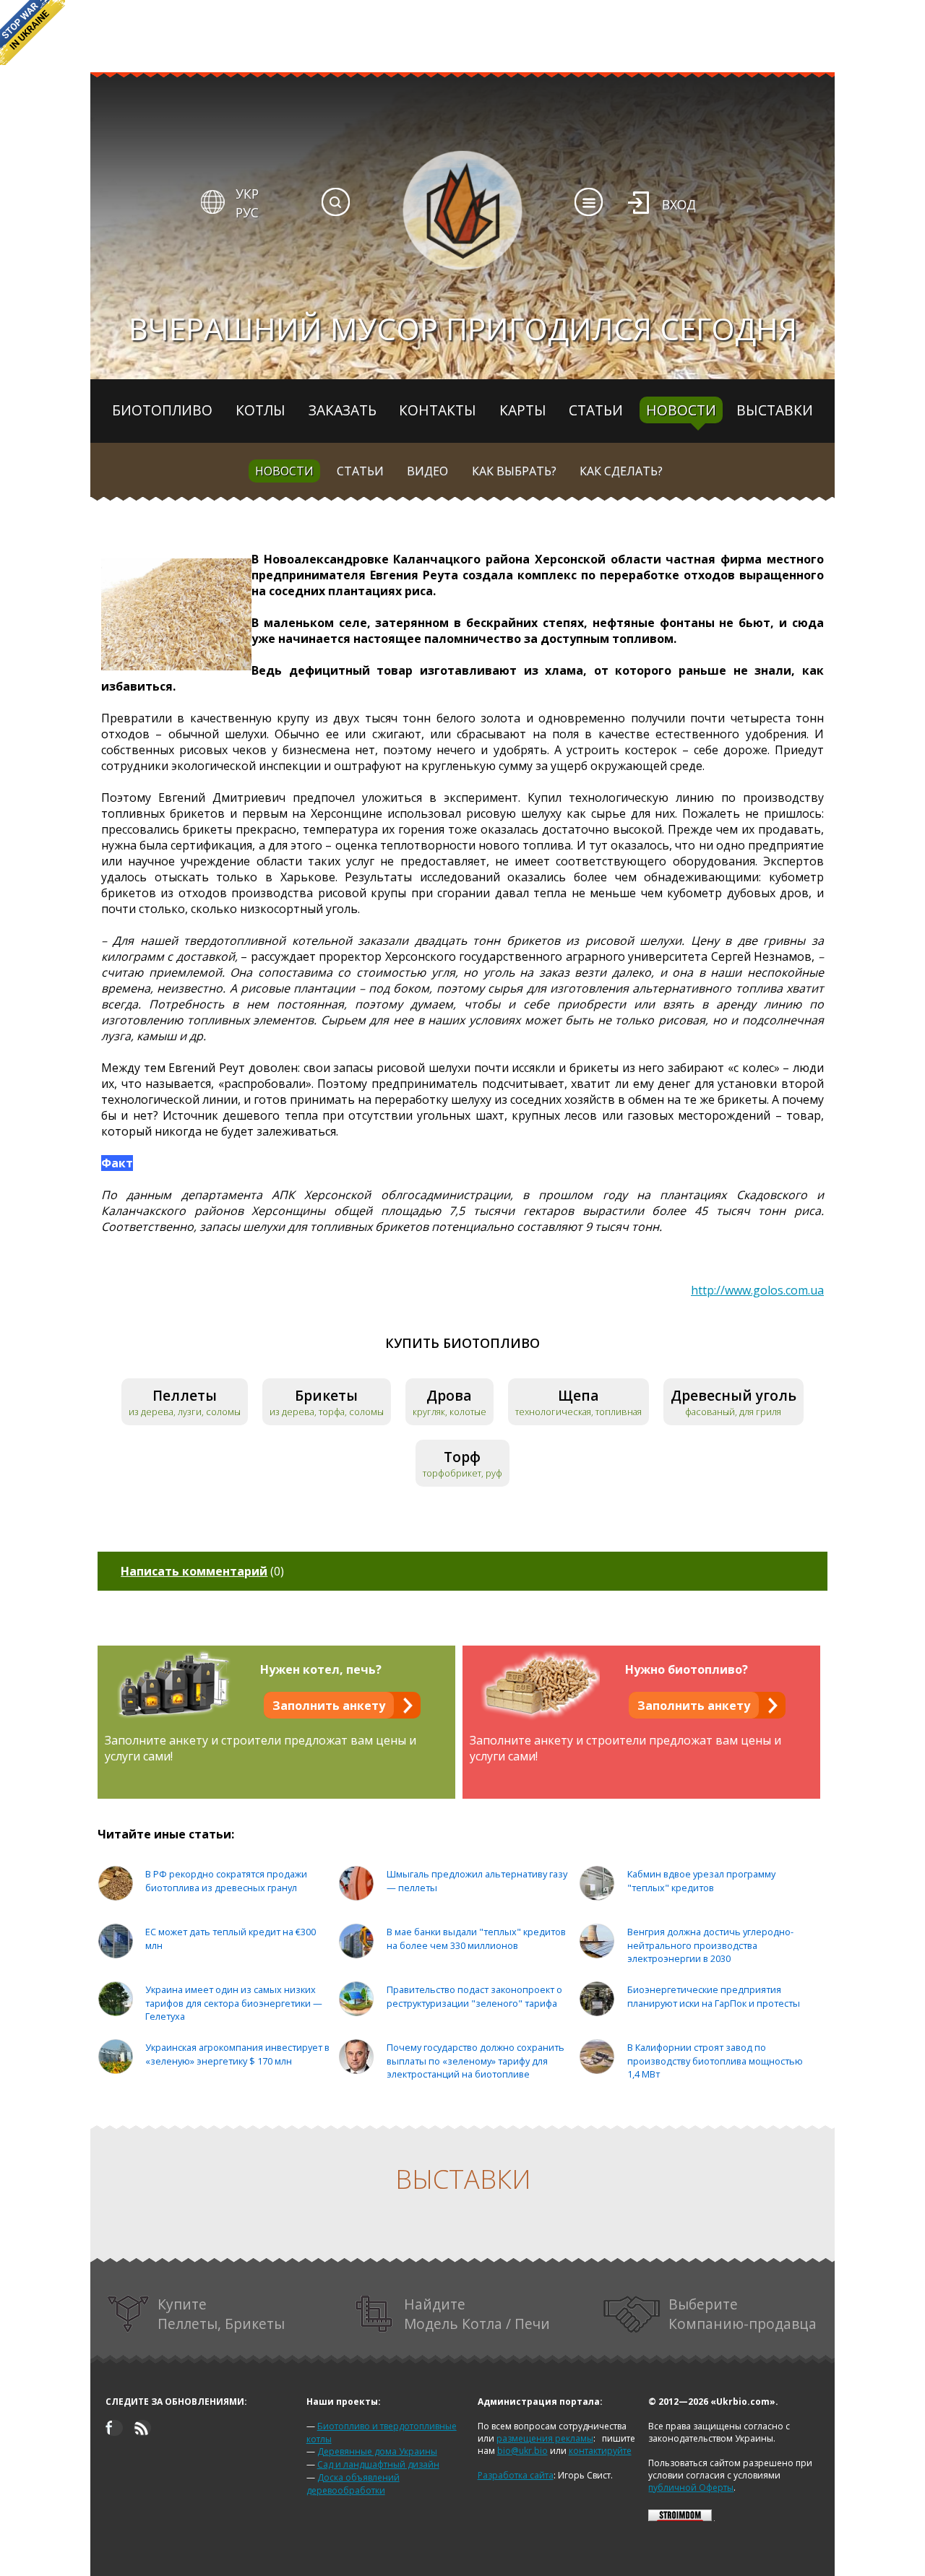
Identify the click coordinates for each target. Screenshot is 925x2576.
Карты (523, 410)
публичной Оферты (691, 2488)
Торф (462, 1457)
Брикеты (326, 1395)
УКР (247, 194)
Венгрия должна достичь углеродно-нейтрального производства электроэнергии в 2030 (710, 1945)
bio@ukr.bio (522, 2451)
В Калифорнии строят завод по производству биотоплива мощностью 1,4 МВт (715, 2061)
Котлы (261, 410)
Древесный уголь (733, 1395)
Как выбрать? (514, 471)
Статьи (596, 410)
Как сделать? (621, 471)
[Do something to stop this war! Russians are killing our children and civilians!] (33, 33)
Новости (681, 410)
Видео (427, 471)
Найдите (477, 2314)
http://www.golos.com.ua (757, 1290)
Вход (679, 204)
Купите (221, 2314)
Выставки (775, 410)
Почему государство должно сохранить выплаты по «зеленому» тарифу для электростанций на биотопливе (476, 2061)
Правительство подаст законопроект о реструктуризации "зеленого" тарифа (474, 1996)
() (202, 1571)
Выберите (743, 2314)
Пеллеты (185, 1395)
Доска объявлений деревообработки (353, 2484)
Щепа (578, 1395)
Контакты (438, 410)
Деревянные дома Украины (377, 2451)
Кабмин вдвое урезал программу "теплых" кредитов (701, 1881)
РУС (247, 212)
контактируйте (600, 2451)
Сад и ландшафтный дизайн (378, 2464)
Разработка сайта (516, 2475)
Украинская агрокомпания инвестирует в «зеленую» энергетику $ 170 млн (237, 2054)
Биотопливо (162, 410)
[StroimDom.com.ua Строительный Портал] (680, 2518)
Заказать (343, 410)
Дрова (449, 1395)
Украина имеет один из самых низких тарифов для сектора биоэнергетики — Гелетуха (234, 2003)
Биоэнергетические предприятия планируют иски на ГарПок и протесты (714, 1996)
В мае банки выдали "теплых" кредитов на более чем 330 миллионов (476, 1939)
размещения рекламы (545, 2438)
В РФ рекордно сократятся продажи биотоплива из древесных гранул (226, 1881)
